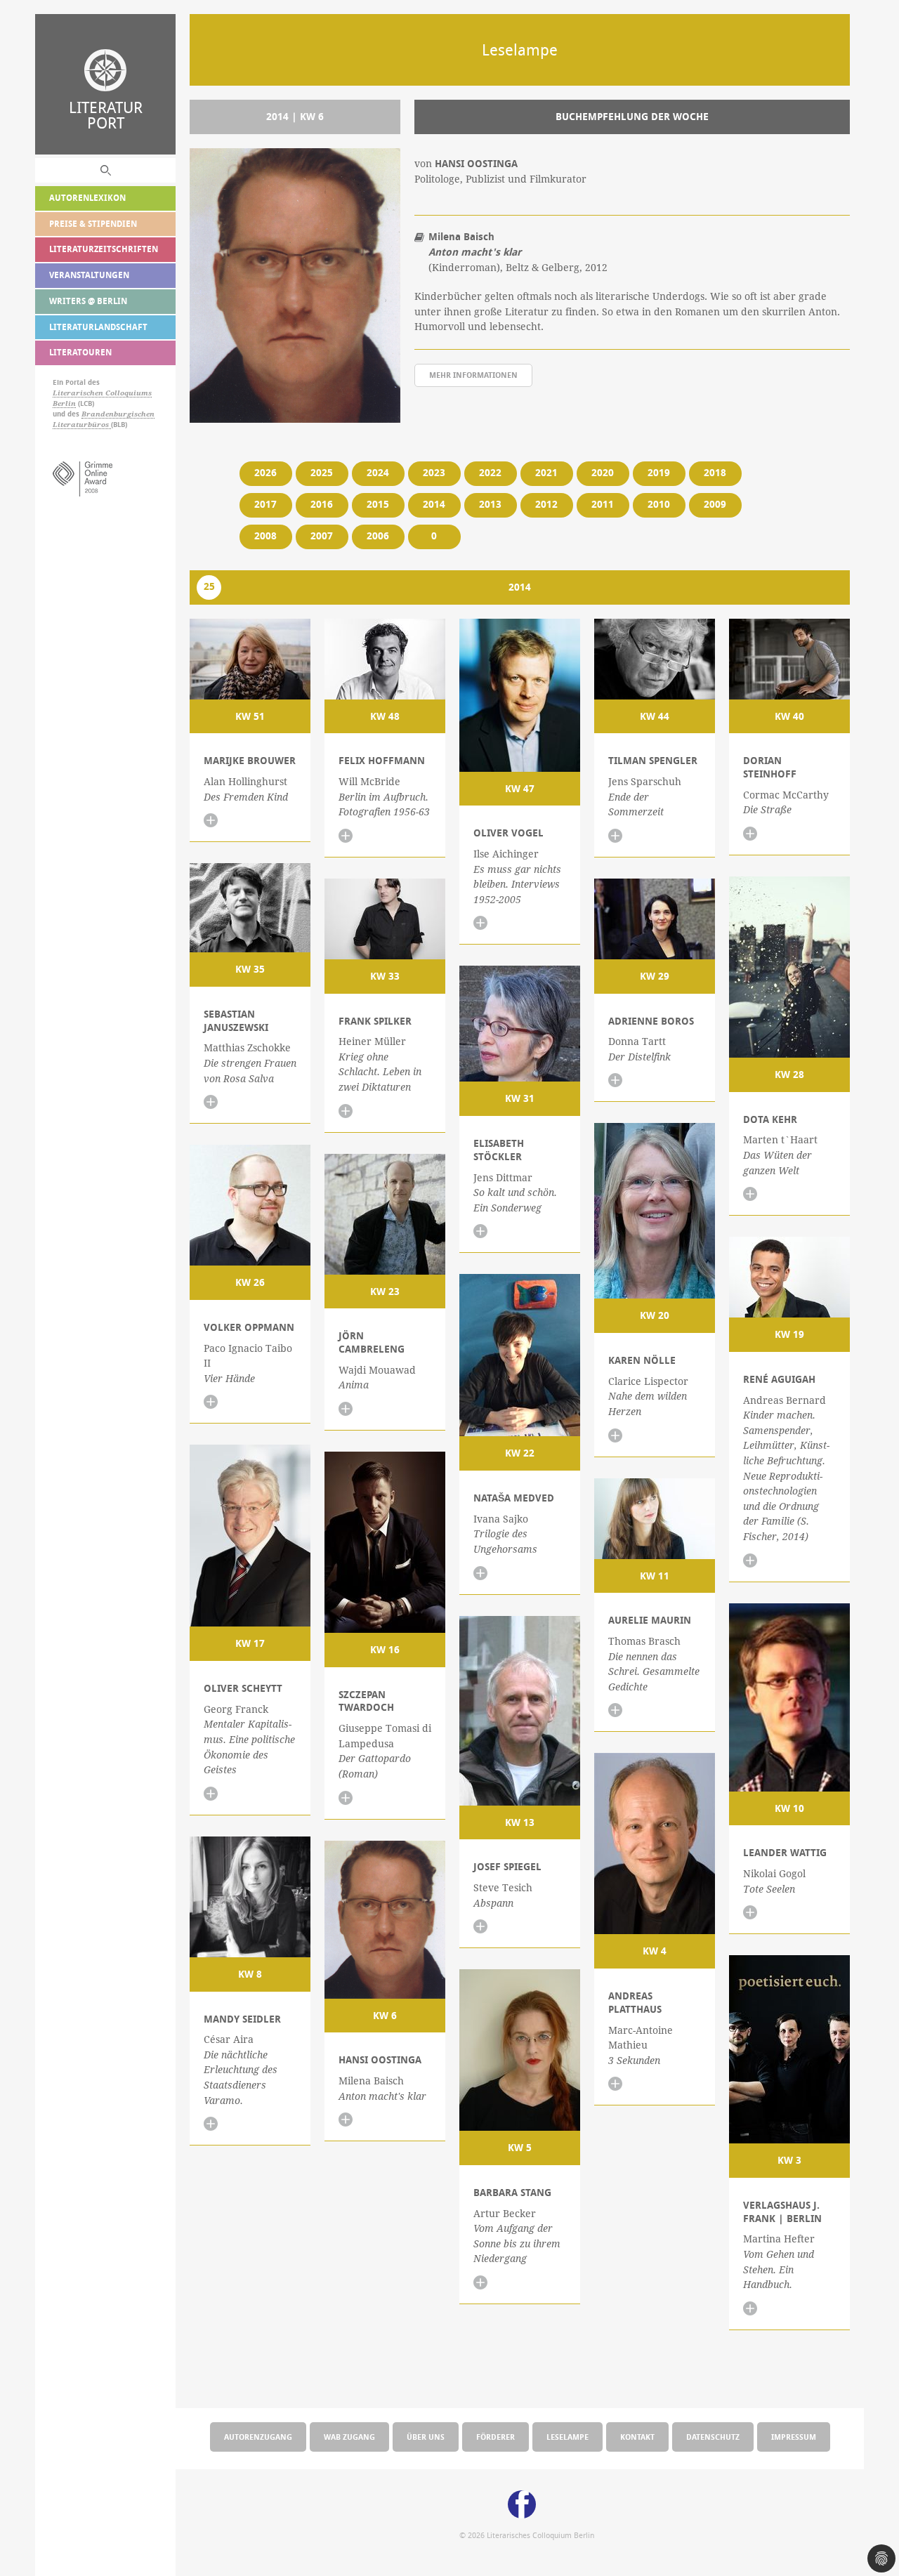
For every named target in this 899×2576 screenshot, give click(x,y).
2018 (715, 473)
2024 (378, 473)
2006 (378, 536)
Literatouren (80, 352)
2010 (659, 504)
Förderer (496, 2437)
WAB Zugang (349, 2437)
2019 (659, 473)
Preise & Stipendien (93, 224)
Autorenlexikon (87, 198)
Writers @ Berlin (88, 301)
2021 (546, 473)
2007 (322, 536)
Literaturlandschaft (98, 327)
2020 (603, 473)
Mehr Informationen (473, 375)
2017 (265, 504)
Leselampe (567, 2437)
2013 (490, 504)
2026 (265, 473)
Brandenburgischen (118, 414)
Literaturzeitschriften (104, 249)
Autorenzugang (258, 2437)
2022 (490, 473)
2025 (322, 473)
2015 (378, 504)
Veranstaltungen (89, 275)
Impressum (794, 2437)
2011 (603, 504)
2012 (546, 504)
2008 (265, 536)
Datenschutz (713, 2437)
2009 (715, 504)
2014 (434, 504)
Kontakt (637, 2437)
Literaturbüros (82, 425)
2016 (322, 504)
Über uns (426, 2437)
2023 (434, 473)
